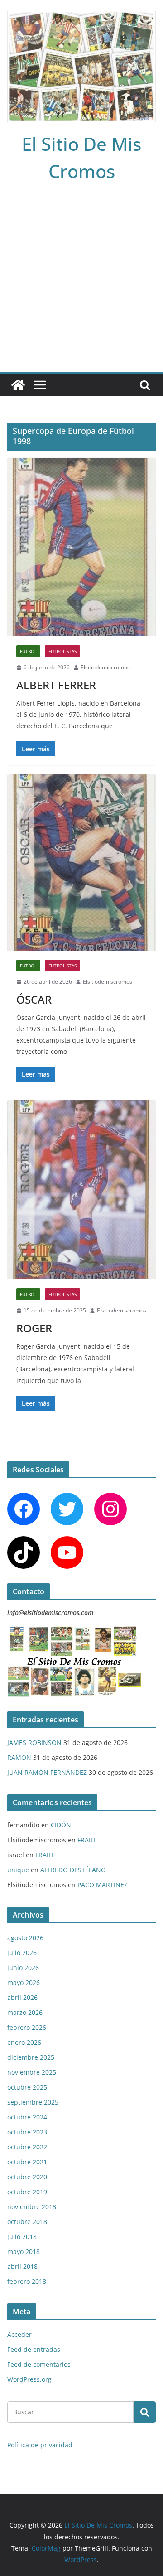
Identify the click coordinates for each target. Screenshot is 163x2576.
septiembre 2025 (33, 2102)
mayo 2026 (24, 1982)
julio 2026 (22, 1953)
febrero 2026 (27, 2027)
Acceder (19, 2334)
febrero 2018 (27, 2281)
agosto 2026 (25, 1938)
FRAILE (87, 1840)
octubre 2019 (27, 2192)
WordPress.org (29, 2379)
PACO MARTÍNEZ (103, 1885)
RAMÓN (19, 1757)
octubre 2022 (27, 2147)
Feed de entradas (34, 2349)
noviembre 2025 (32, 2072)
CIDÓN (61, 1825)
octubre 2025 (27, 2087)
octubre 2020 (27, 2177)
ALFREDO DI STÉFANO (73, 1870)
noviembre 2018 (32, 2207)
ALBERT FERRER (56, 685)
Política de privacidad (40, 2445)
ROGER (34, 1328)
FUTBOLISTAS (62, 651)
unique (18, 1870)
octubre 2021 (27, 2162)
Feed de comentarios (39, 2364)
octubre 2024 (27, 2117)
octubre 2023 (27, 2132)
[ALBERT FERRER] (81, 547)
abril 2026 (22, 1997)
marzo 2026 (25, 2012)
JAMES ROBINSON (34, 1742)
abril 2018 (22, 2266)
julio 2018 (22, 2237)
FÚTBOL (28, 651)
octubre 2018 (27, 2222)
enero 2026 (24, 2042)
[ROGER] (81, 1190)
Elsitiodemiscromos (105, 667)
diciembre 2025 (31, 2057)
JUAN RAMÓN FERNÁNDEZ (47, 1772)
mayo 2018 (24, 2252)
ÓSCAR (34, 999)
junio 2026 (23, 1968)
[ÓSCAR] (81, 863)
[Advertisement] (81, 286)
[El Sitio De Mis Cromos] (18, 385)
